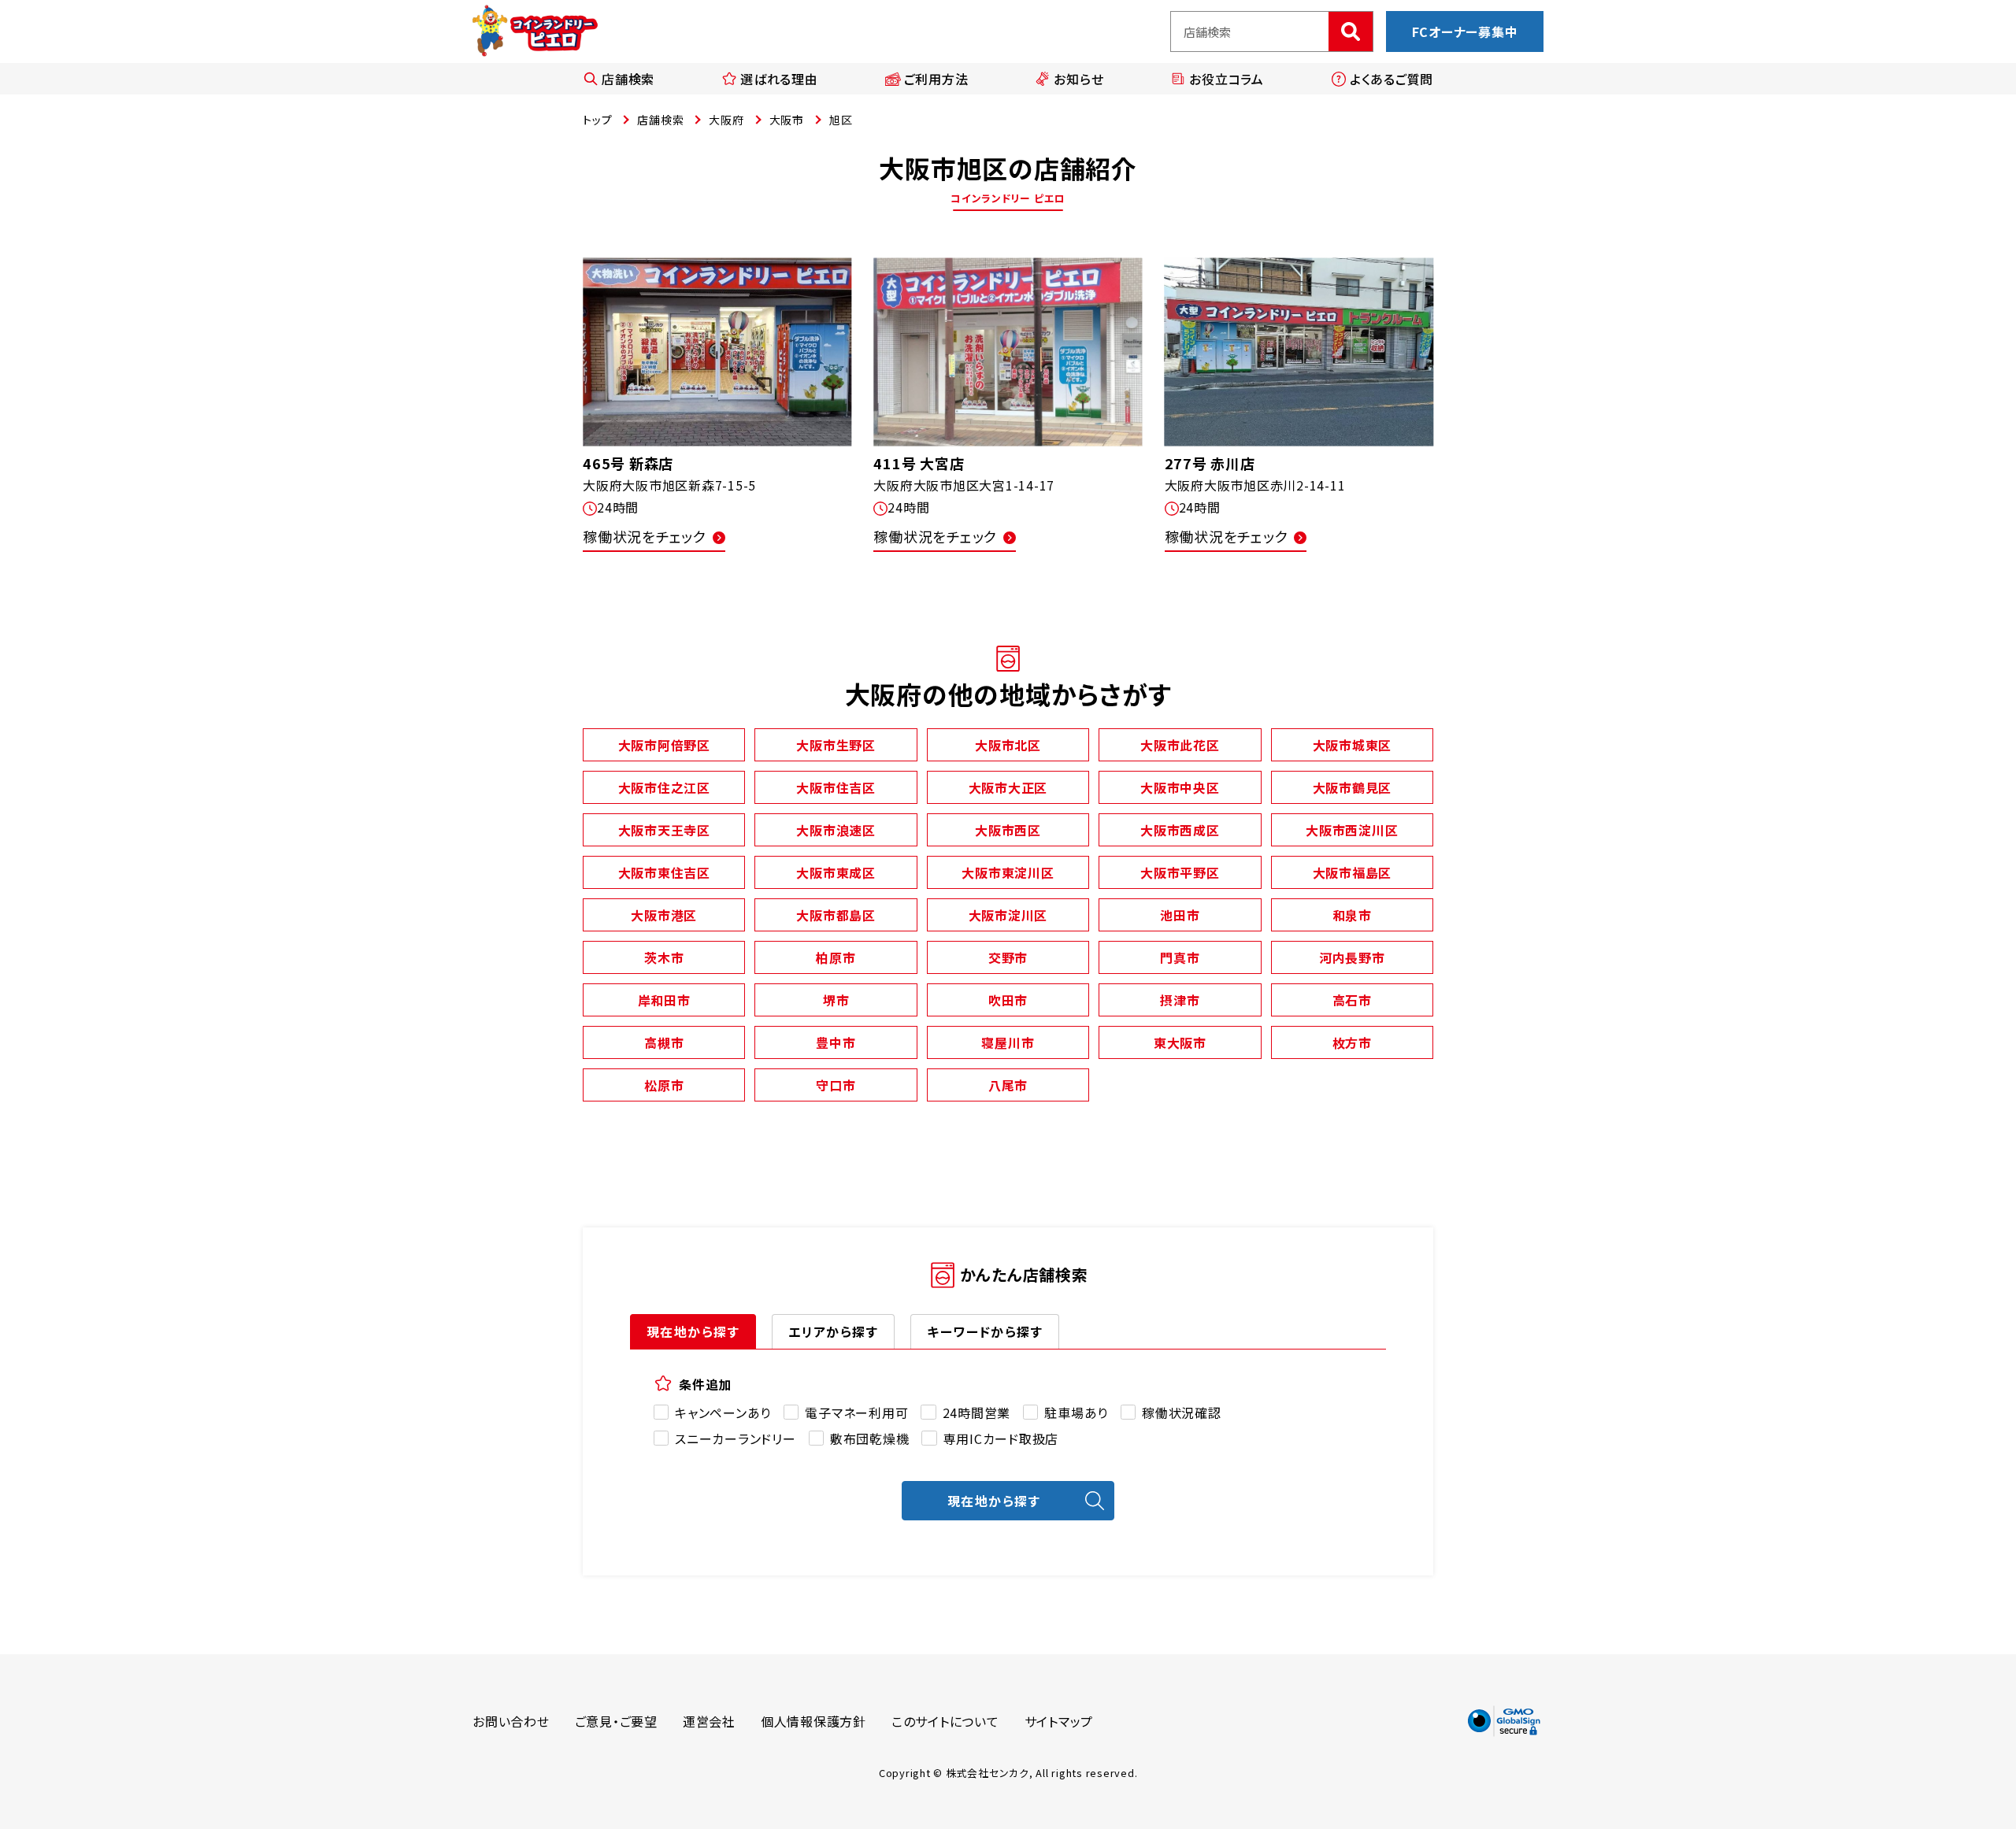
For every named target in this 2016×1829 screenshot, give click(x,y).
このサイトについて (945, 1721)
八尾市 (1008, 1085)
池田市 (1180, 915)
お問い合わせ (511, 1721)
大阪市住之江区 (664, 787)
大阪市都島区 (836, 915)
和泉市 (1352, 915)
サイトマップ (1059, 1721)
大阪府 (726, 120)
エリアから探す (833, 1331)
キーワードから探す (985, 1331)
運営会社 (709, 1721)
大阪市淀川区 (1008, 915)
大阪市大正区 (1008, 787)
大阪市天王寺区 (664, 830)
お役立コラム (1227, 79)
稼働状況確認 (1182, 1412)
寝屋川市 (1008, 1042)
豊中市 (836, 1042)
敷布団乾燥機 (870, 1438)
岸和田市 (664, 1000)
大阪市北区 (1008, 745)
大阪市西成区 (1180, 830)
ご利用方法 (936, 79)
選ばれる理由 (779, 79)
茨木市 (664, 957)
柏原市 (836, 957)
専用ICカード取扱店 (1001, 1438)
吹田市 (1008, 1000)
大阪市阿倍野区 (664, 745)
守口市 (836, 1085)
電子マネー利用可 (856, 1412)
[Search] (1351, 31)
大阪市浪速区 (836, 830)
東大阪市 (1180, 1042)
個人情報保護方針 (813, 1721)
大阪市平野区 (1180, 872)
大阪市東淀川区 (1008, 872)
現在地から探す (693, 1331)
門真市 (1180, 957)
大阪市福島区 (1353, 872)
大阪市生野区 (836, 745)
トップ (597, 120)
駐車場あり (1076, 1412)
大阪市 (787, 120)
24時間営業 (976, 1412)
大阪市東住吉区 (664, 872)
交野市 (1008, 957)
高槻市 (664, 1042)
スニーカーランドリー (736, 1438)
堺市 (836, 1000)
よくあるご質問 (1392, 79)
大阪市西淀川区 (1352, 830)
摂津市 (1180, 1000)
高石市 (1352, 1000)
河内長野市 (1352, 957)
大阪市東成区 (836, 872)
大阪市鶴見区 (1353, 787)
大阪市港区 (664, 915)
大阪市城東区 (1353, 745)
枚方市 (1352, 1042)
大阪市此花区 (1180, 745)
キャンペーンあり (723, 1412)
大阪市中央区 (1180, 787)
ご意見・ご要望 (616, 1721)
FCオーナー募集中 (1465, 31)
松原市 (664, 1085)
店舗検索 (628, 79)
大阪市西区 (1008, 830)
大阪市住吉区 (836, 787)
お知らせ (1078, 79)
